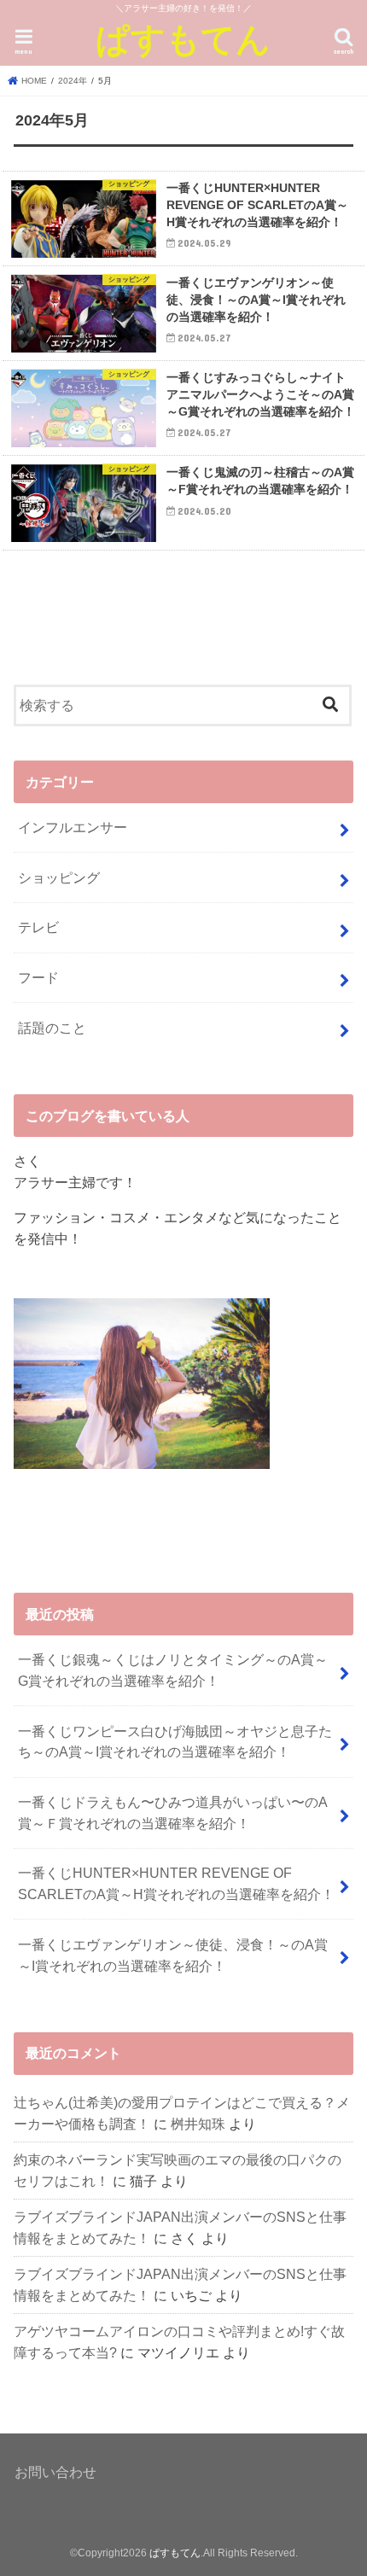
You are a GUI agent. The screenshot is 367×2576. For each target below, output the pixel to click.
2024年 (73, 81)
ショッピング (59, 877)
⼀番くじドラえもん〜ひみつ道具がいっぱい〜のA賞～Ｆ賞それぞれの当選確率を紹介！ (173, 1813)
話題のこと (52, 1028)
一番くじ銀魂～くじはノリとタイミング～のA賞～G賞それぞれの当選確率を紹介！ (173, 1670)
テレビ (38, 927)
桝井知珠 (198, 2124)
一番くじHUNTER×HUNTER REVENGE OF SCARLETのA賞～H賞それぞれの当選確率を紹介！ (176, 1883)
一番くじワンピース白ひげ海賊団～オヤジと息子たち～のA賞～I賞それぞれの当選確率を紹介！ (175, 1742)
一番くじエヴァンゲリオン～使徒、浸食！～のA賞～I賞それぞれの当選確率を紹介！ (173, 1955)
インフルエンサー (73, 827)
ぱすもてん (183, 38)
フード (38, 977)
